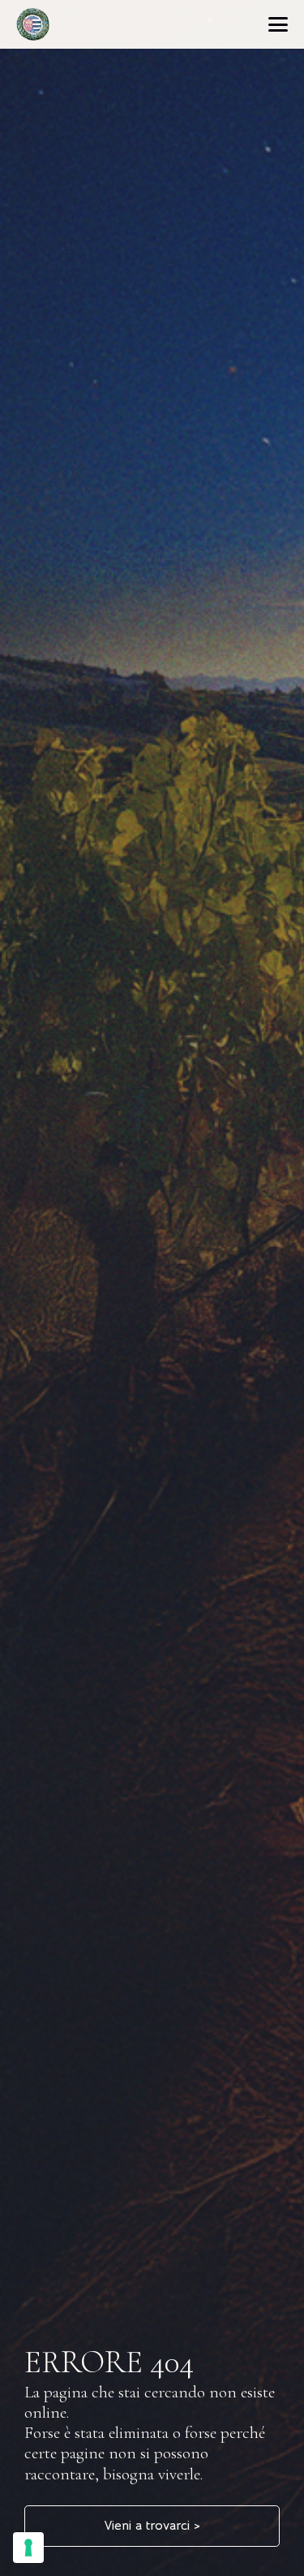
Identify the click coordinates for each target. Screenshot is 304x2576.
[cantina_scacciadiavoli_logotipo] (33, 24)
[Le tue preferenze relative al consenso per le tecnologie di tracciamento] (28, 2548)
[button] (278, 24)
